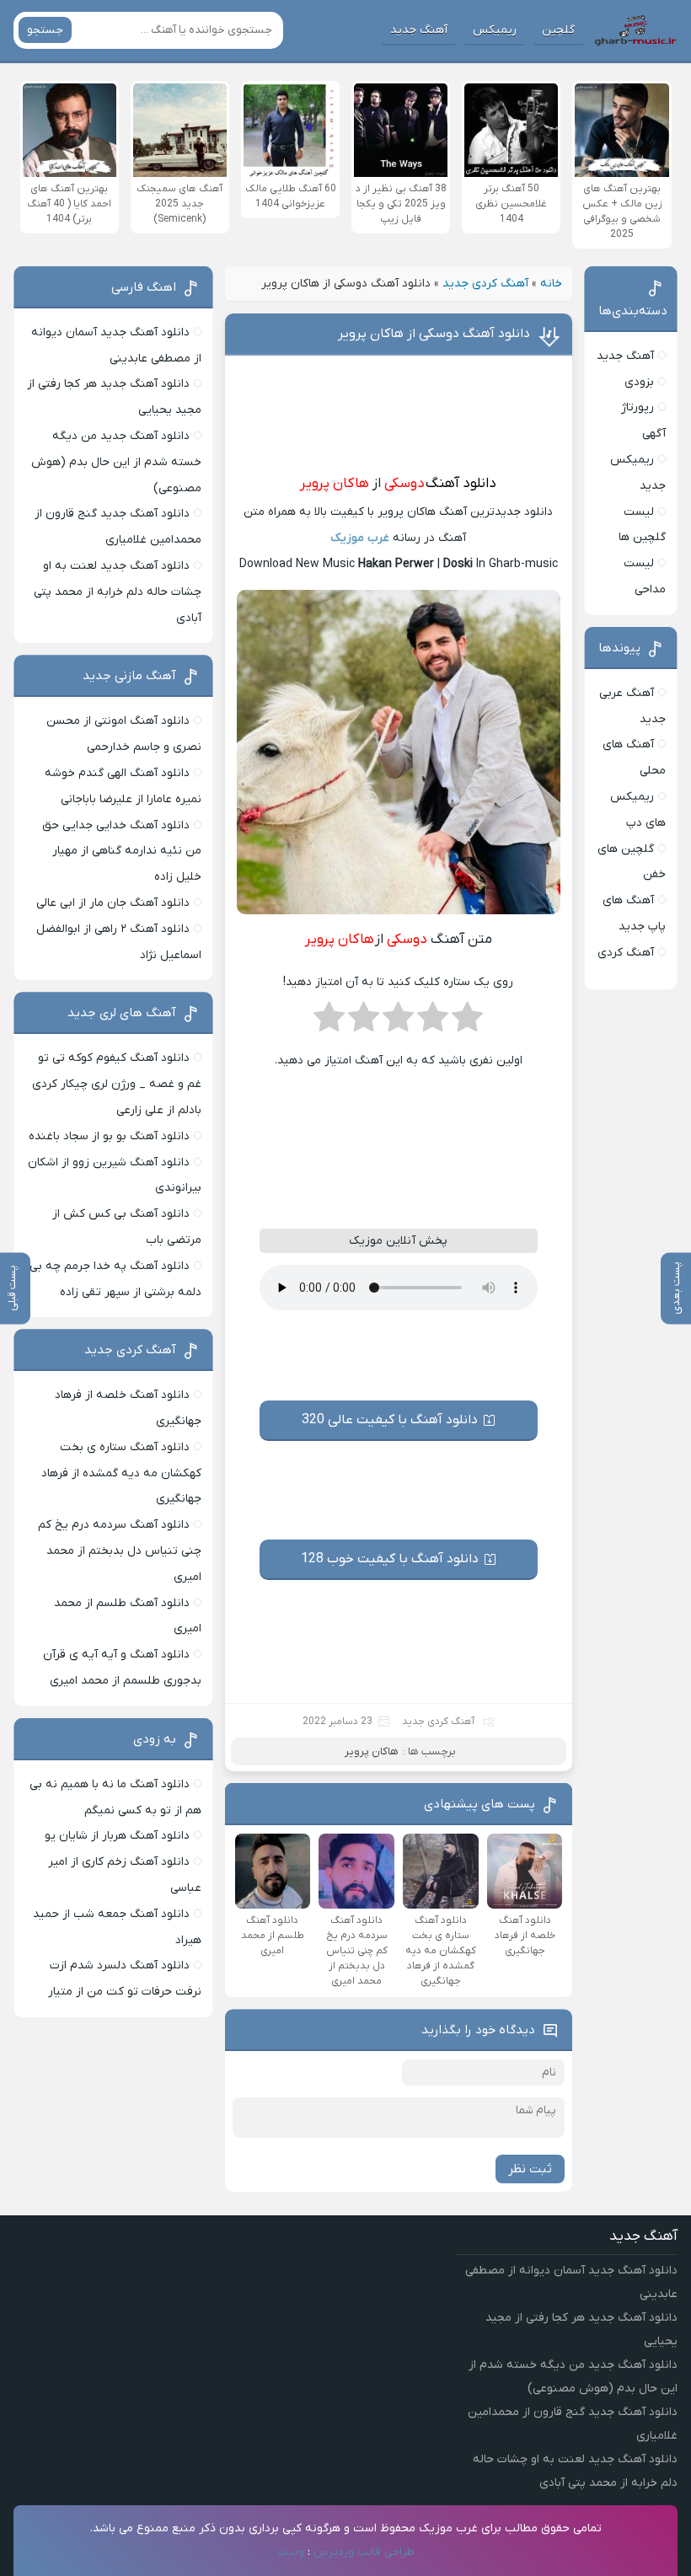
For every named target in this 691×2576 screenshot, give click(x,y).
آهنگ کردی (626, 953)
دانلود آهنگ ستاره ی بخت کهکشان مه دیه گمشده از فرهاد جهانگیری (121, 1473)
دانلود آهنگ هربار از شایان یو (117, 1836)
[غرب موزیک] (635, 30)
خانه (551, 284)
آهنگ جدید (419, 30)
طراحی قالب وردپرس (364, 2552)
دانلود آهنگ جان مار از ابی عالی (113, 903)
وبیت (291, 2552)
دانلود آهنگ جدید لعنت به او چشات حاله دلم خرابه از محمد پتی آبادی (118, 592)
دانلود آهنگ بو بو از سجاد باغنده (109, 1136)
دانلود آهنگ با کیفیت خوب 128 (390, 1559)
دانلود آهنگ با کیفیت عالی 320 (390, 1420)
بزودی (639, 382)
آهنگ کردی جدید (485, 284)
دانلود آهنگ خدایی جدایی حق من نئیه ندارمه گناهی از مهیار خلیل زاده (122, 852)
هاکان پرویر (335, 484)
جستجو (45, 30)
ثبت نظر (530, 2169)
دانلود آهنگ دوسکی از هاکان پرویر (434, 334)
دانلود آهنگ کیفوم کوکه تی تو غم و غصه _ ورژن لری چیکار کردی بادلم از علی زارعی (117, 1084)
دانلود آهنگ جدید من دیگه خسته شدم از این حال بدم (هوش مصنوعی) (116, 462)
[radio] (467, 1022)
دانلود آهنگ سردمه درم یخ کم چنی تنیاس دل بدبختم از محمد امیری (120, 1551)
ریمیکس (495, 30)
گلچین (558, 30)
